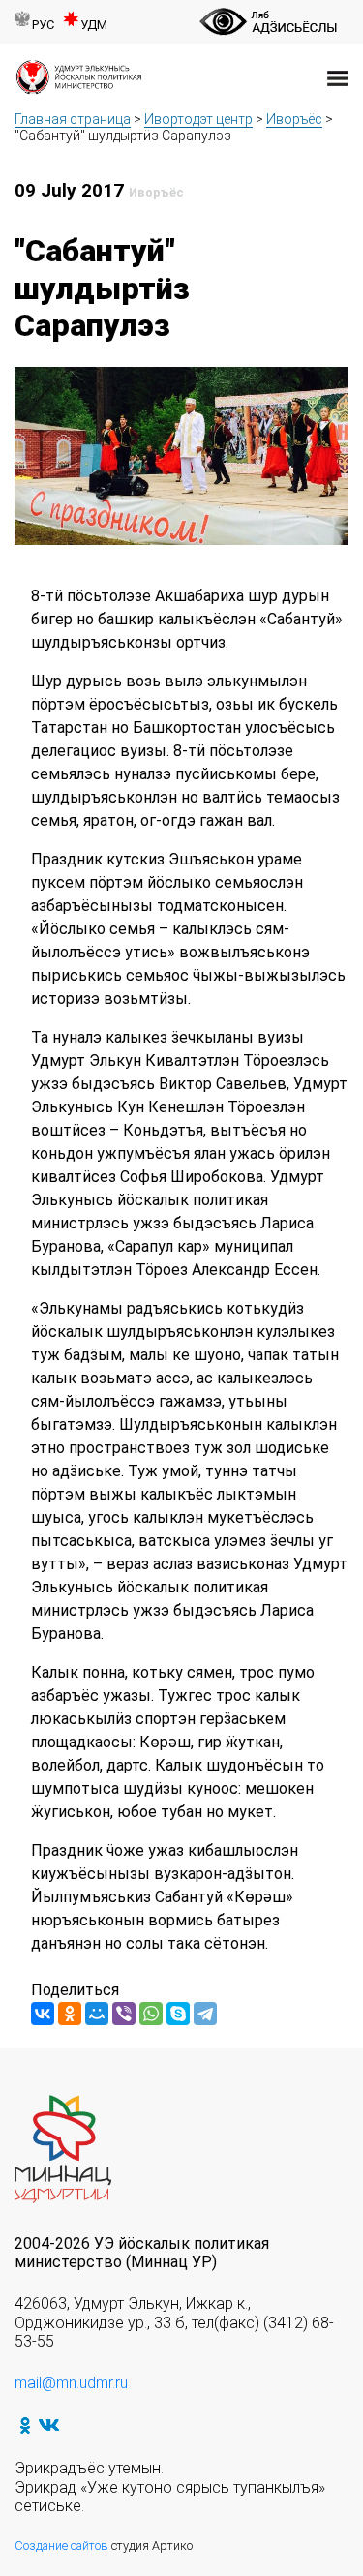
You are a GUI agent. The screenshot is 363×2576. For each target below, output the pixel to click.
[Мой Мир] (97, 2014)
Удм (94, 25)
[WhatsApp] (151, 2014)
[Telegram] (205, 2014)
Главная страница (73, 119)
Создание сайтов (61, 2546)
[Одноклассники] (70, 2014)
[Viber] (124, 2014)
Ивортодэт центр (198, 119)
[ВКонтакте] (43, 2014)
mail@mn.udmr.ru (71, 2383)
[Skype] (178, 2014)
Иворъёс (294, 119)
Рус (43, 25)
